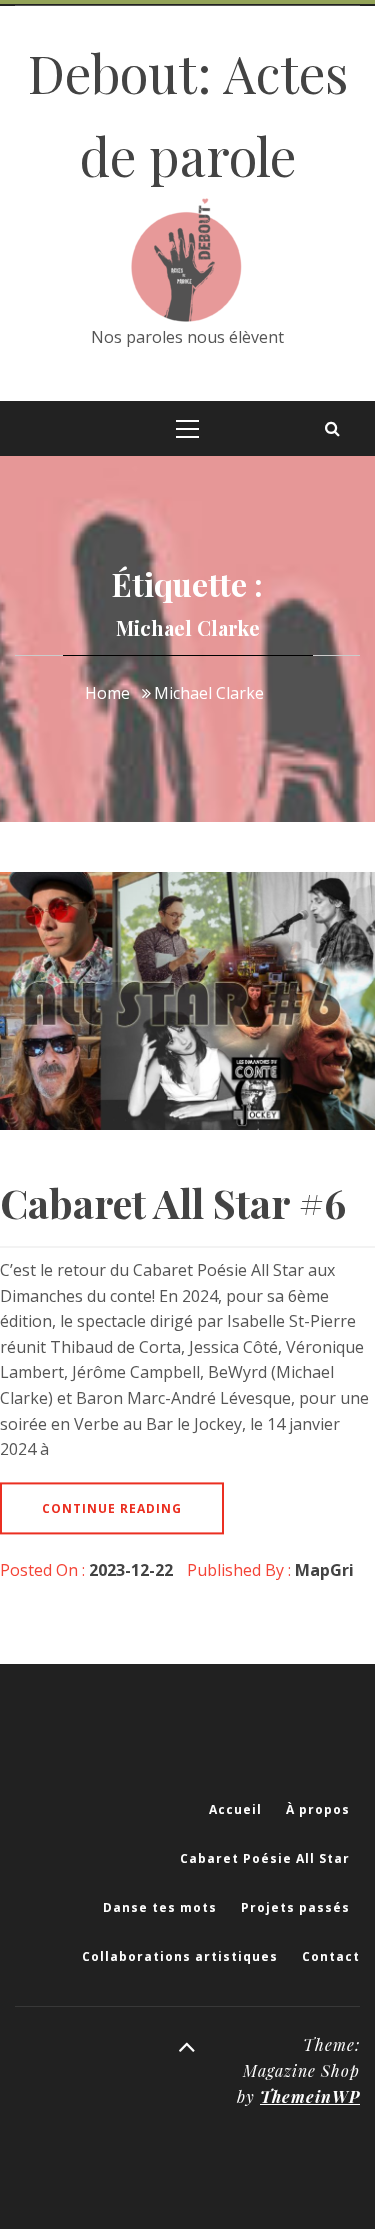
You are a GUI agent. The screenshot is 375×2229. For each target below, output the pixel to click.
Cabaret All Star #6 (173, 1202)
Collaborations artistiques (180, 1956)
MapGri (324, 1570)
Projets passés (295, 1907)
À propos (318, 1809)
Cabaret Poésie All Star (265, 1858)
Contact (331, 1956)
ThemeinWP (310, 2096)
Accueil (235, 1809)
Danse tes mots (160, 1907)
